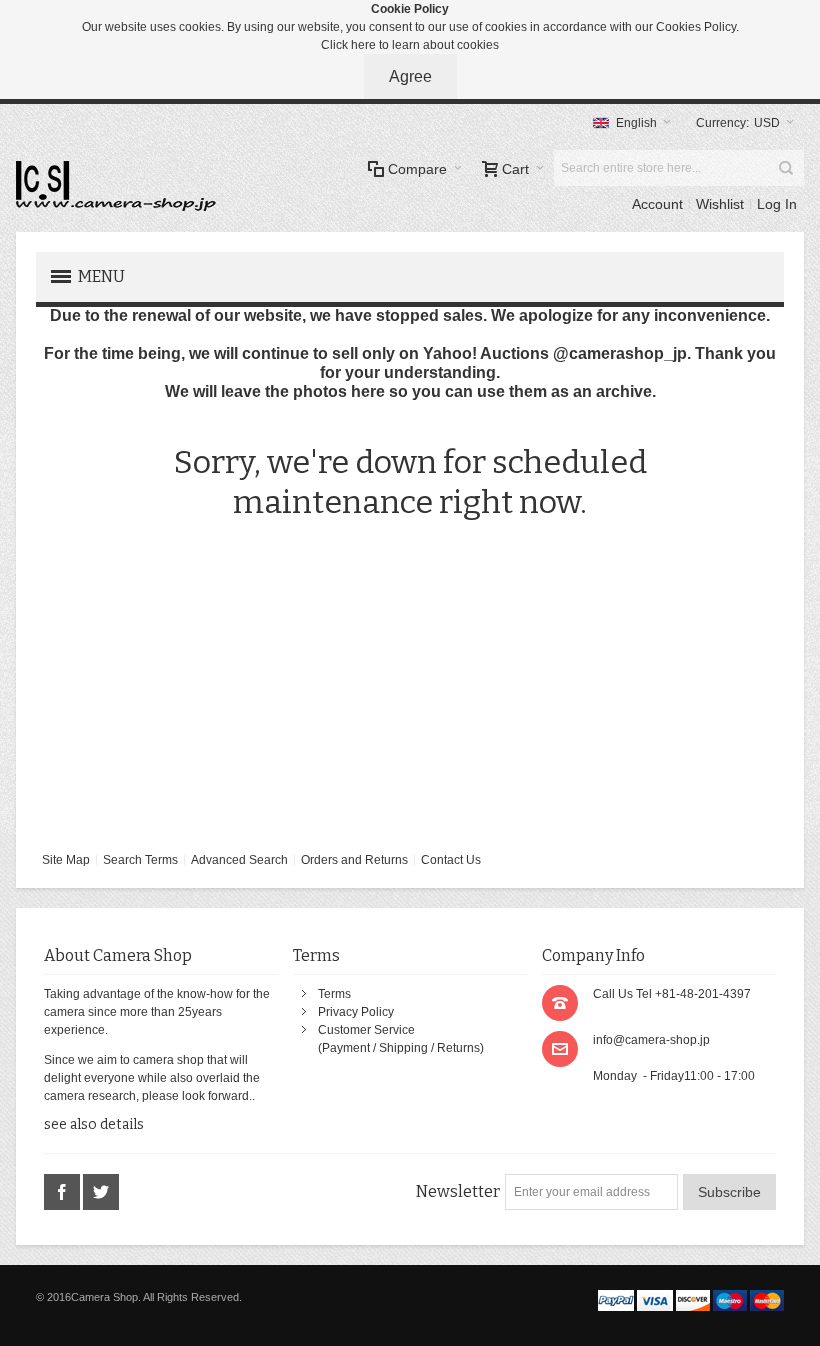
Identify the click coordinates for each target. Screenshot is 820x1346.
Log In (777, 204)
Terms (334, 994)
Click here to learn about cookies (410, 45)
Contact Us (451, 860)
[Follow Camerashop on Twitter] (101, 1193)
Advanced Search (239, 860)
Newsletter (458, 1191)
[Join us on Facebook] (63, 1193)
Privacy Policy (356, 1012)
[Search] (786, 168)
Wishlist (720, 204)
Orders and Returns (354, 860)
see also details (94, 1124)
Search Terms (140, 860)
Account (657, 204)
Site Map (66, 860)
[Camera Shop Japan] (116, 186)
